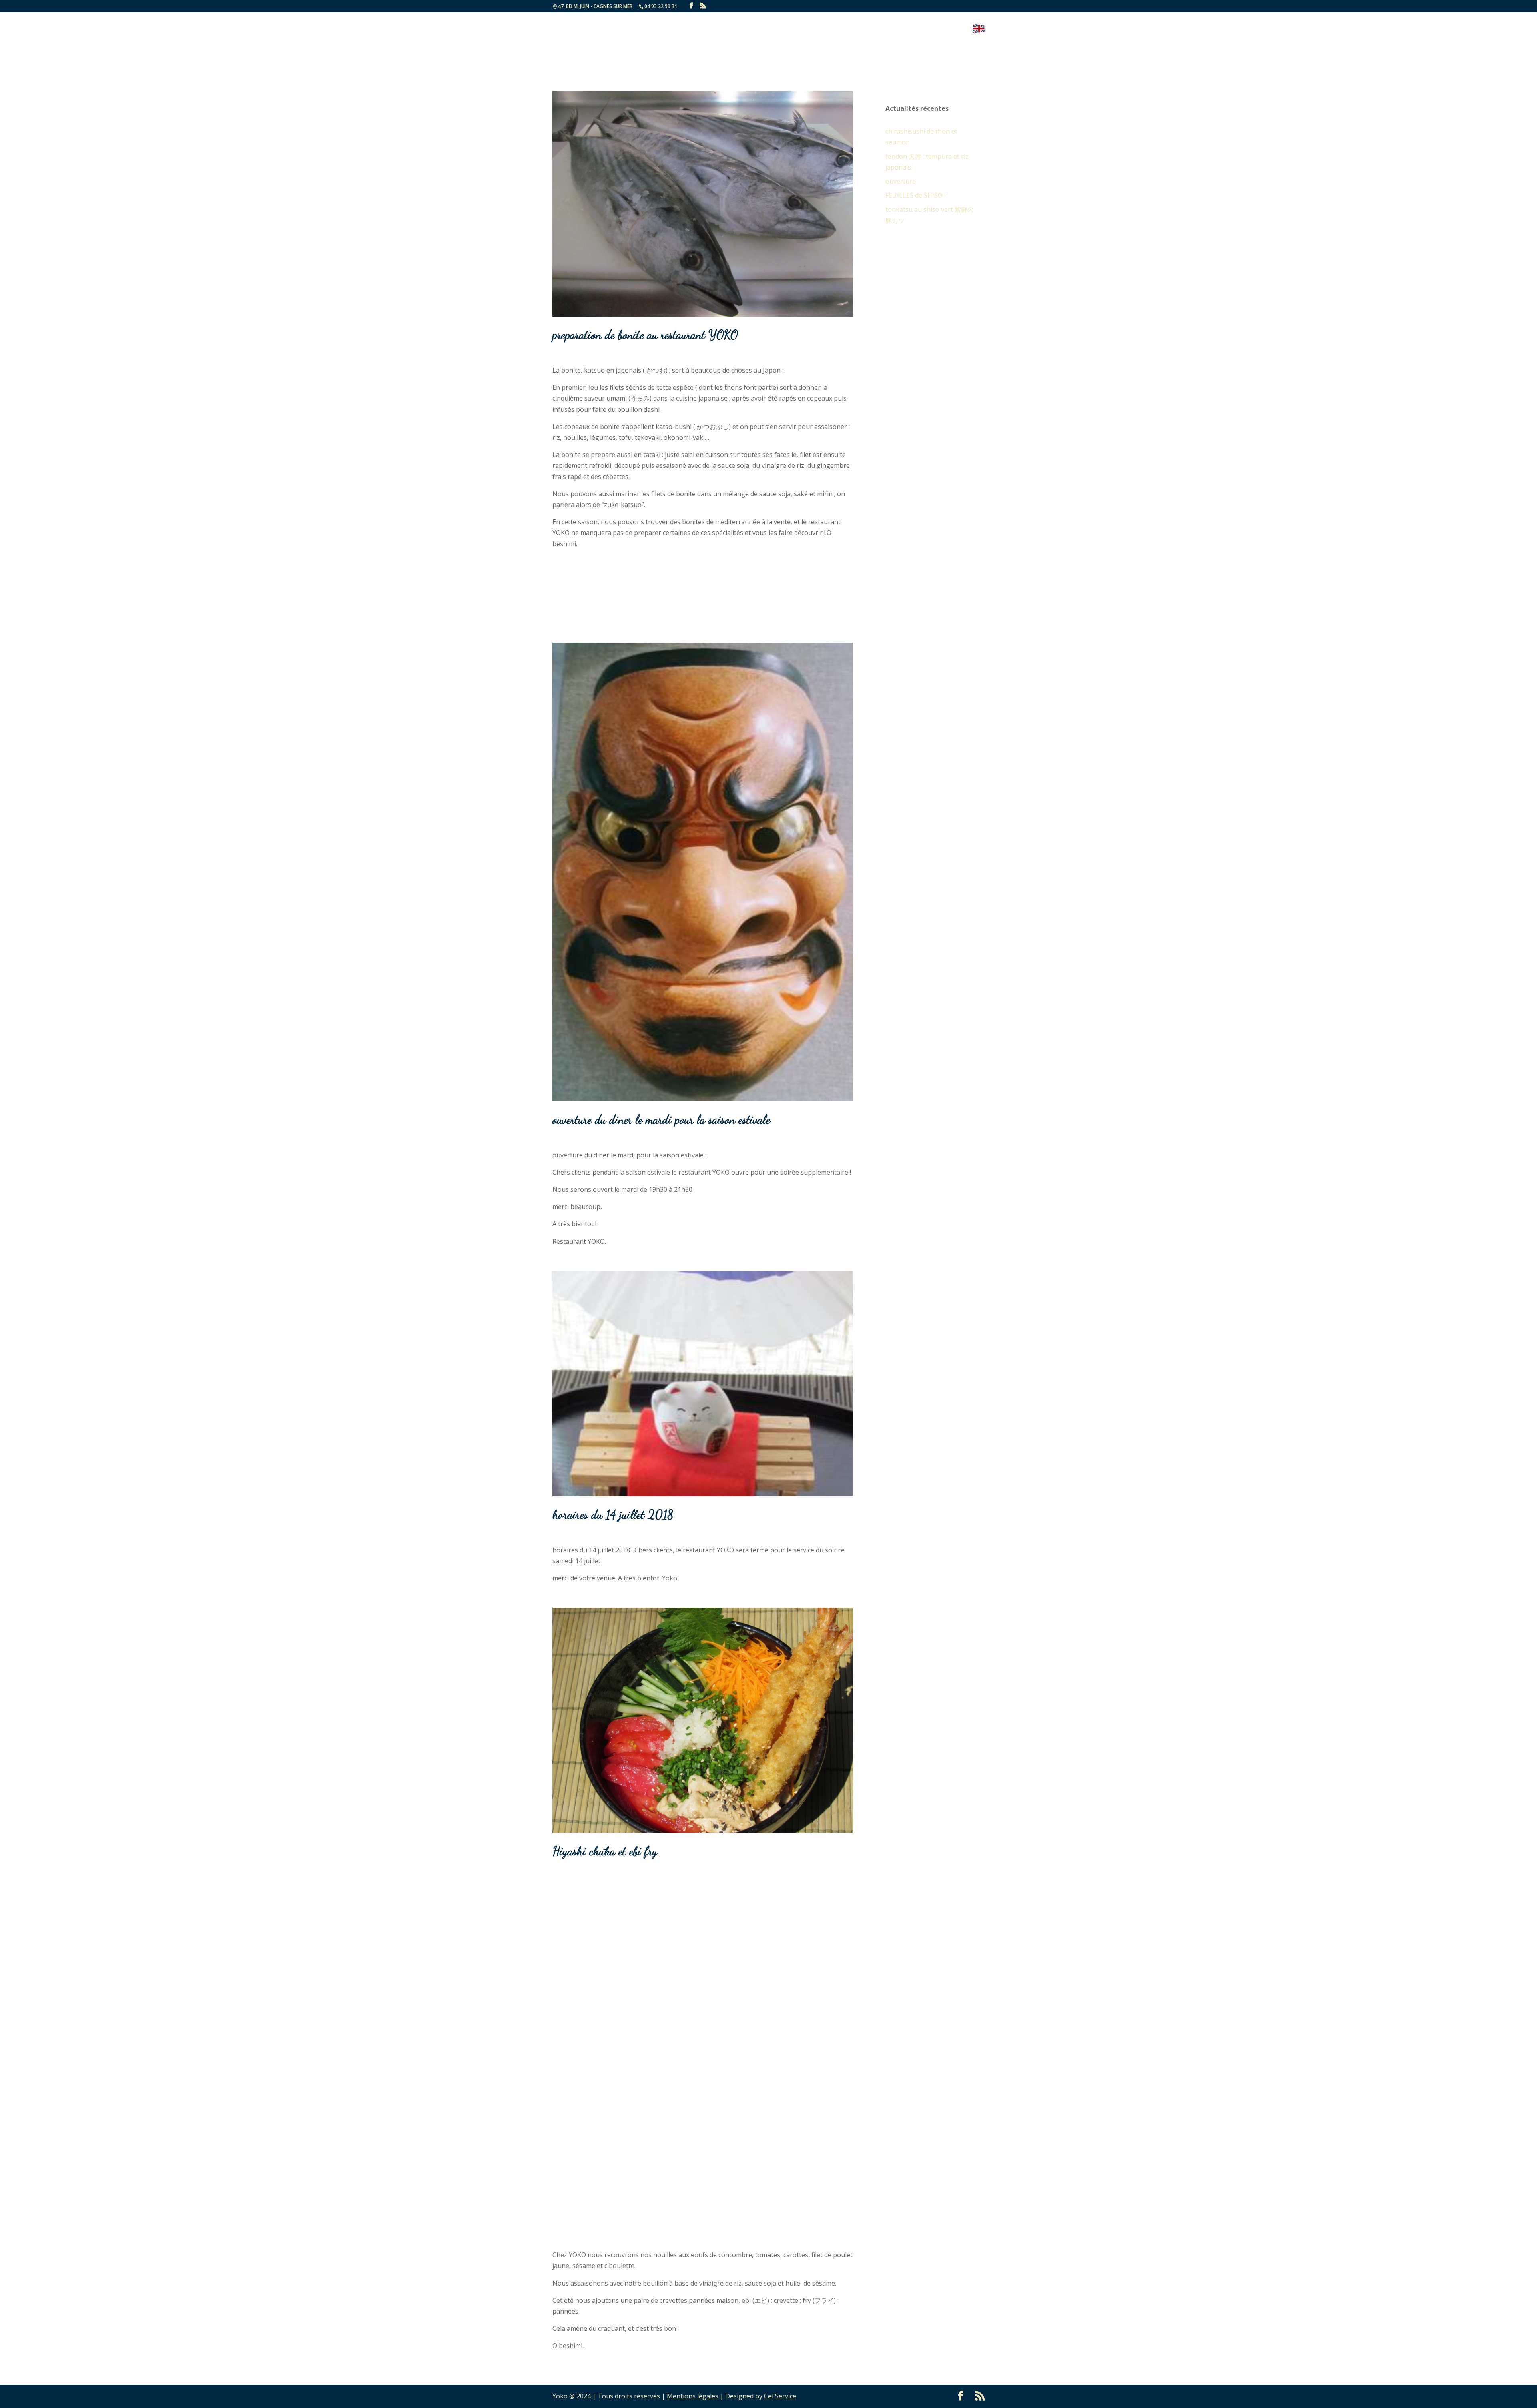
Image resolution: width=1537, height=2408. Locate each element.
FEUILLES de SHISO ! (915, 195)
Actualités (825, 29)
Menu (779, 29)
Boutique (948, 29)
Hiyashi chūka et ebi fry (605, 1851)
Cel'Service (780, 2396)
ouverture (901, 181)
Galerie (866, 29)
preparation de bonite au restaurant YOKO (645, 335)
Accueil (746, 29)
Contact (904, 29)
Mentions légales (693, 2396)
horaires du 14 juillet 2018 (613, 1514)
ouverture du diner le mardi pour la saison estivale (661, 1119)
